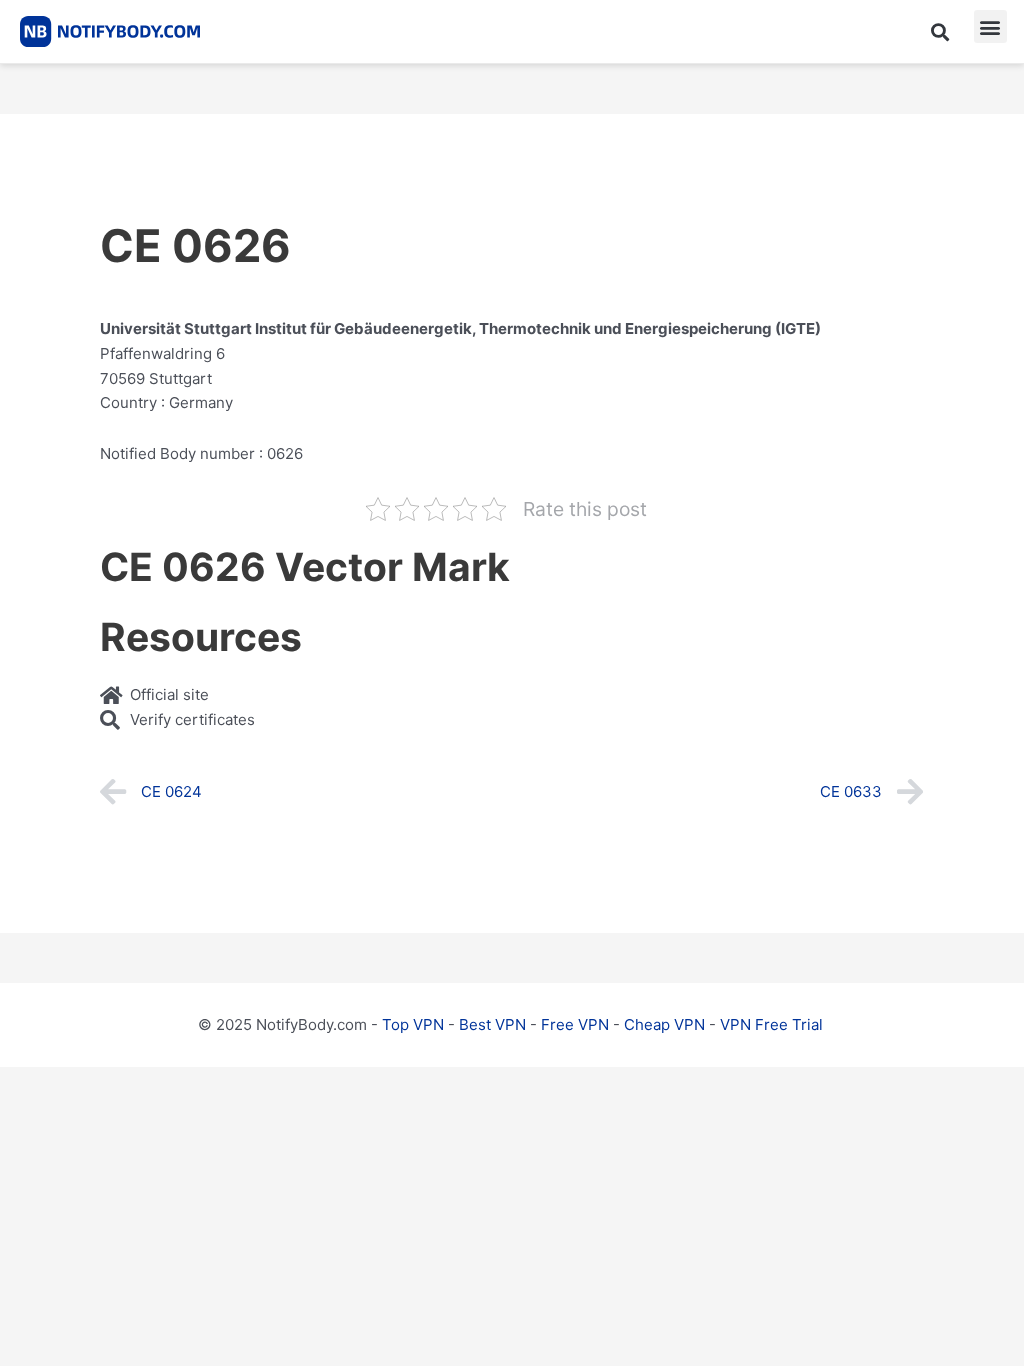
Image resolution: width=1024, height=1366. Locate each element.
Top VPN (413, 1024)
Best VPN (492, 1024)
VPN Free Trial (771, 1024)
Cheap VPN (664, 1024)
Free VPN (575, 1024)
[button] (940, 31)
